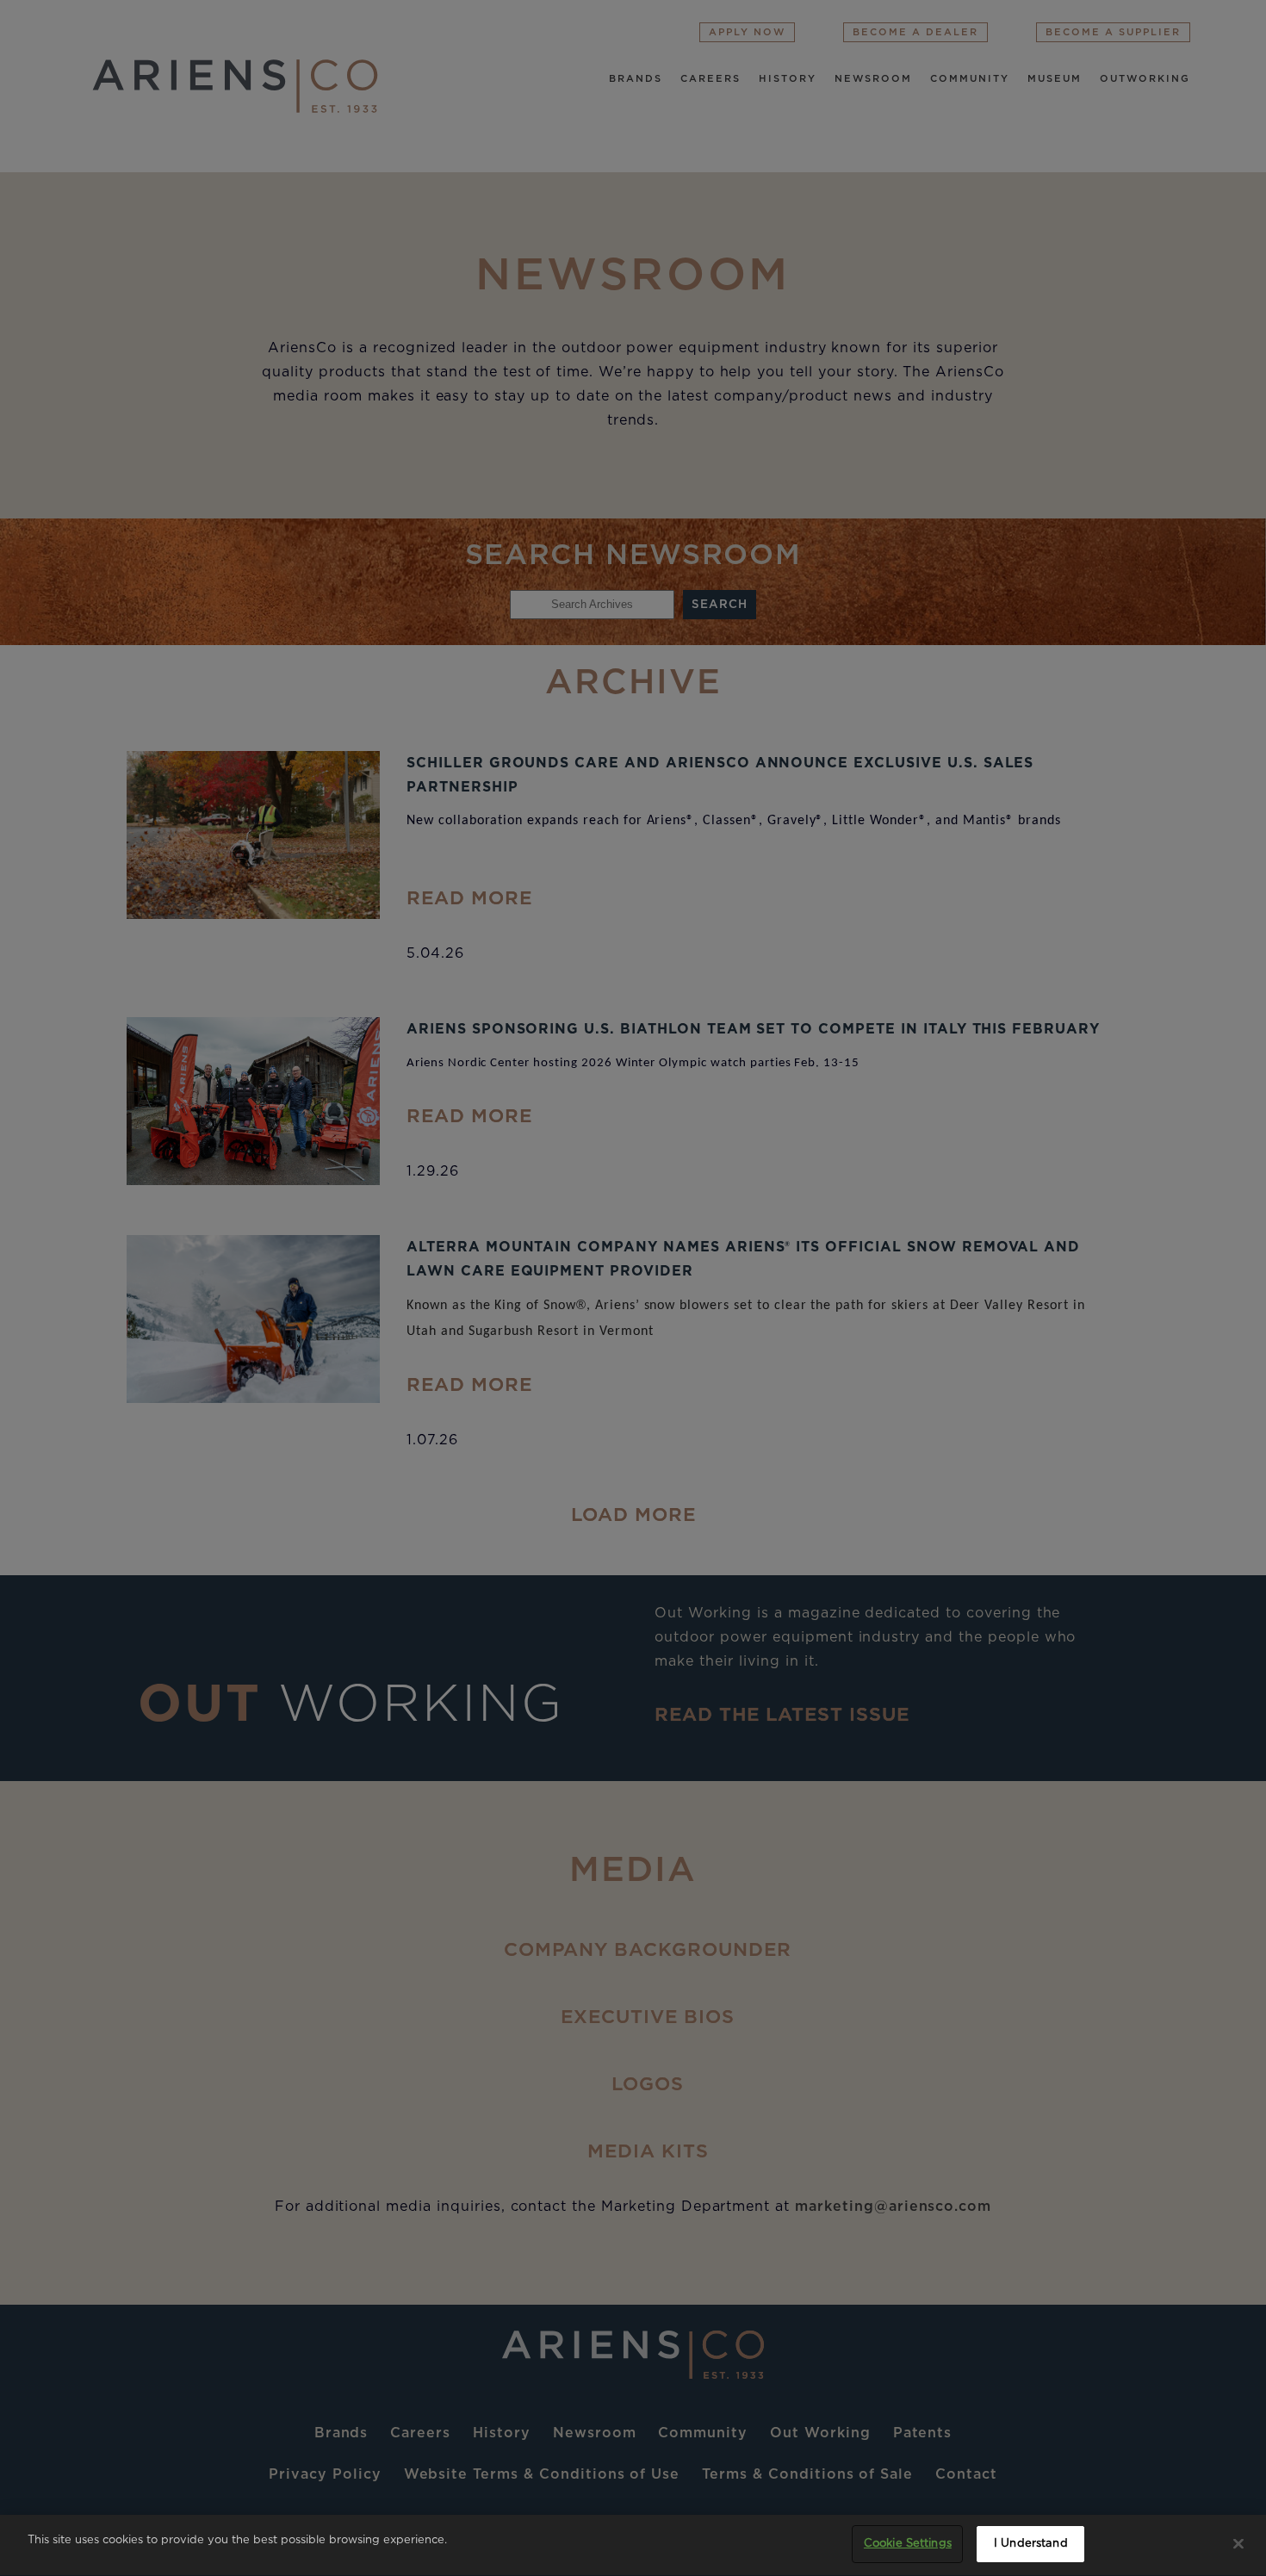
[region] (633, 2545)
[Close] (1238, 2543)
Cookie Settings (908, 2544)
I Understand (1031, 2544)
